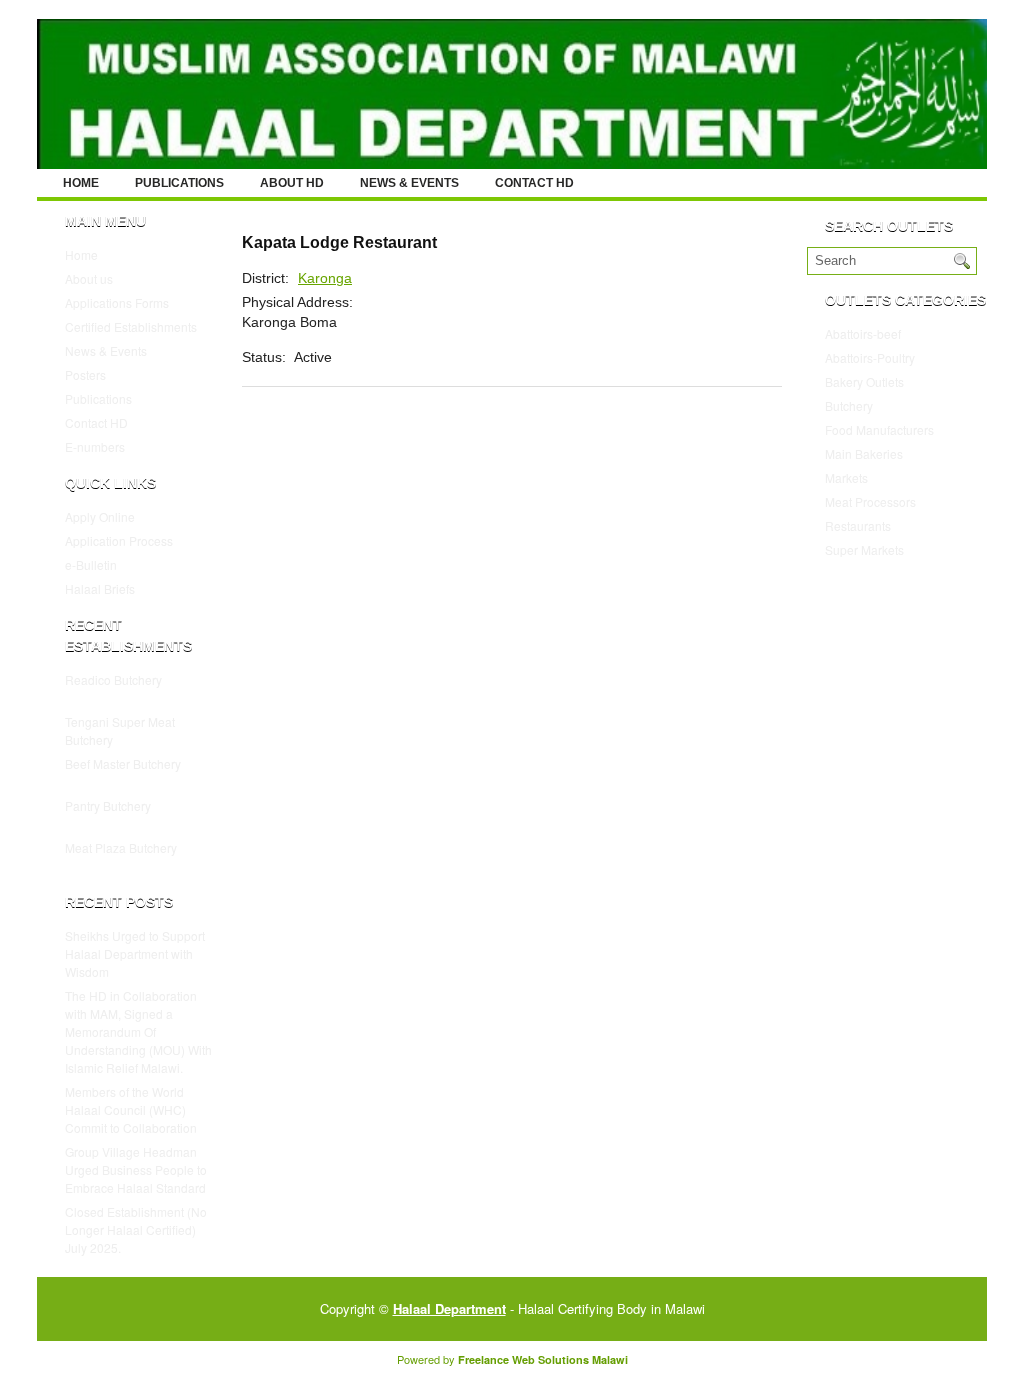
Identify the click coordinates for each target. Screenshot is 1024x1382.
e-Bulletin (91, 564)
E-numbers (95, 446)
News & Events (409, 183)
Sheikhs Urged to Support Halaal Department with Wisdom (135, 953)
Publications (179, 183)
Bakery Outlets (864, 381)
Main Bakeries (864, 453)
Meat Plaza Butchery (121, 847)
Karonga (325, 278)
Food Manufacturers (879, 429)
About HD (292, 183)
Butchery (849, 405)
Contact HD (534, 183)
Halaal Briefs (100, 588)
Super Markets (864, 549)
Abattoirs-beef (863, 333)
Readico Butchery (113, 679)
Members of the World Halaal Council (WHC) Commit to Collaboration (131, 1109)
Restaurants (858, 525)
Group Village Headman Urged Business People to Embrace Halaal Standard (136, 1169)
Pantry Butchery (108, 805)
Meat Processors (870, 501)
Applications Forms (117, 302)
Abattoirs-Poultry (870, 357)
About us (89, 278)
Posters (85, 374)
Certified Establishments (131, 326)
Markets (846, 477)
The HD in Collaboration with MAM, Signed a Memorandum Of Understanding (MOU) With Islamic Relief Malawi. (138, 1031)
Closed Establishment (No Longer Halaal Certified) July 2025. (136, 1229)
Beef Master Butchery (123, 763)
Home (81, 183)
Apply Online (100, 516)
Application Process (119, 540)
